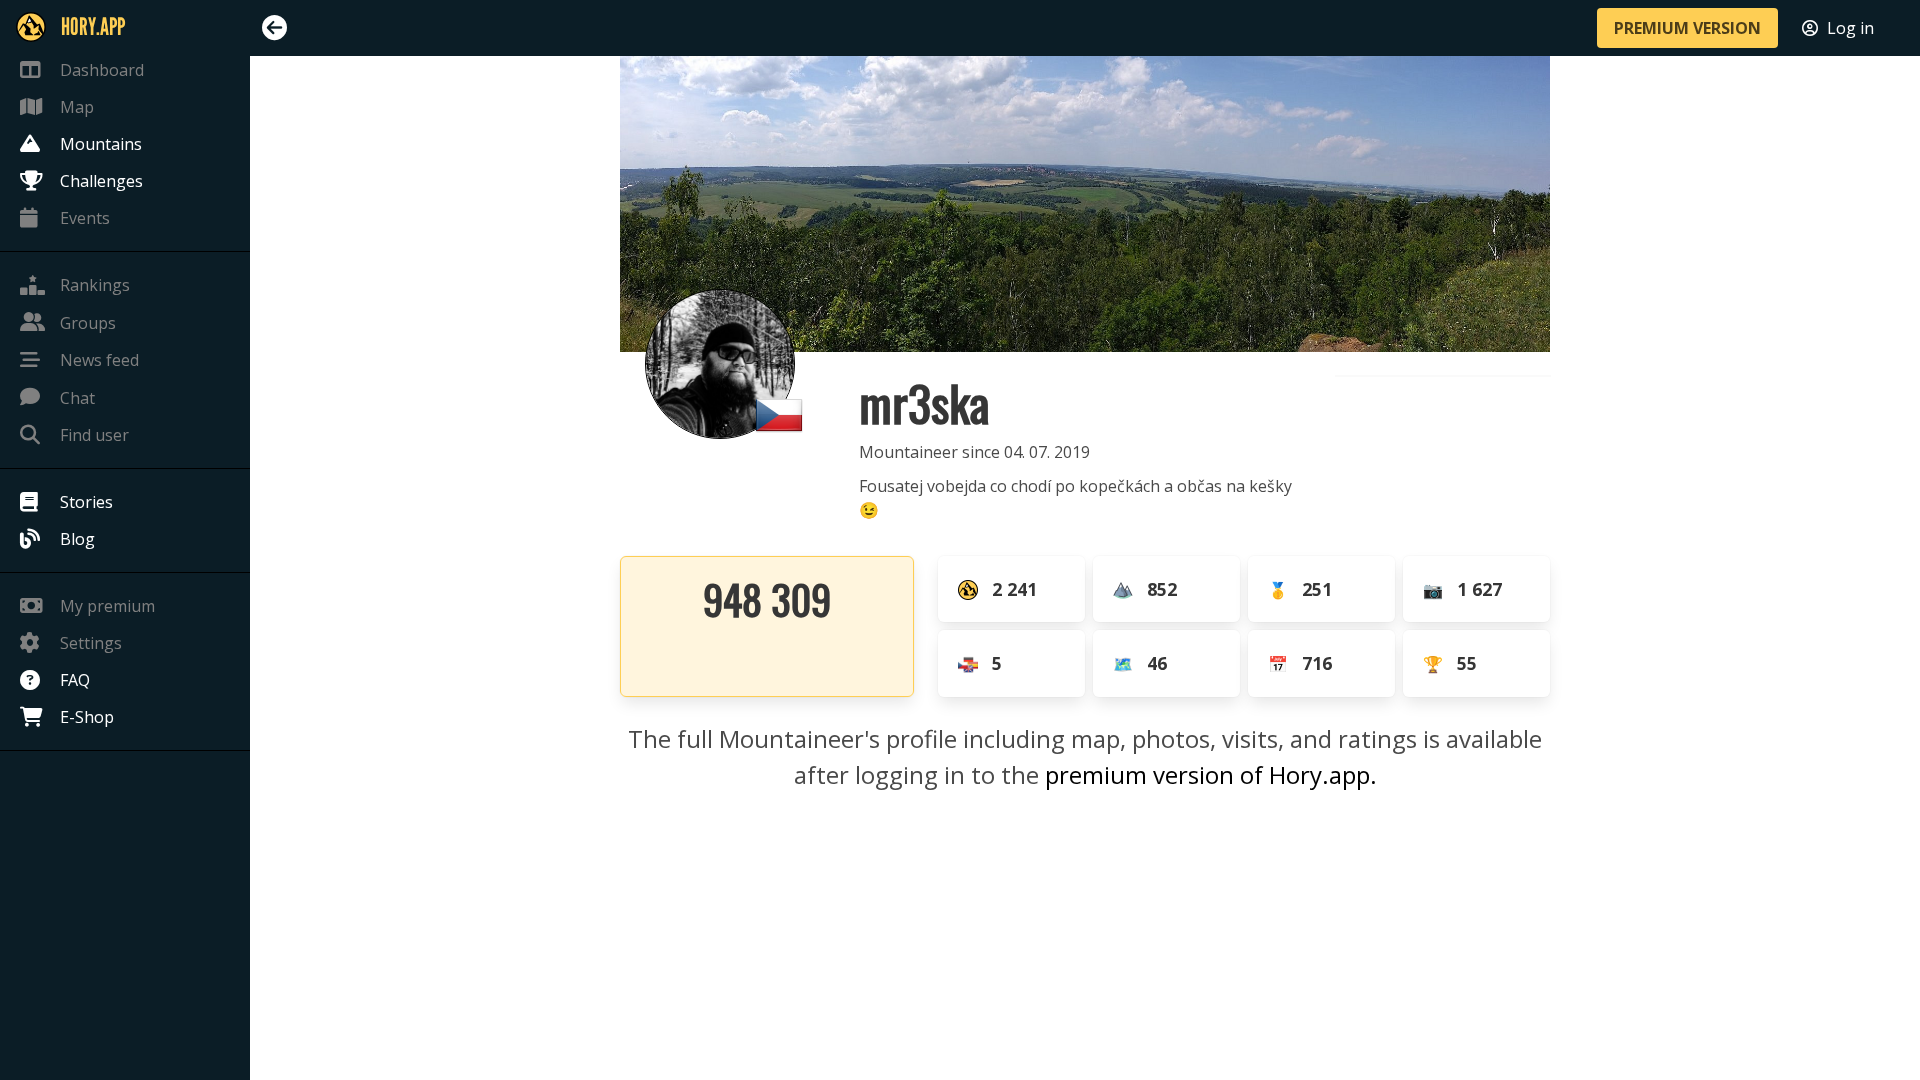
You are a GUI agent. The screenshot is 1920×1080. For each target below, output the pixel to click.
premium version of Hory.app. (1211, 774)
